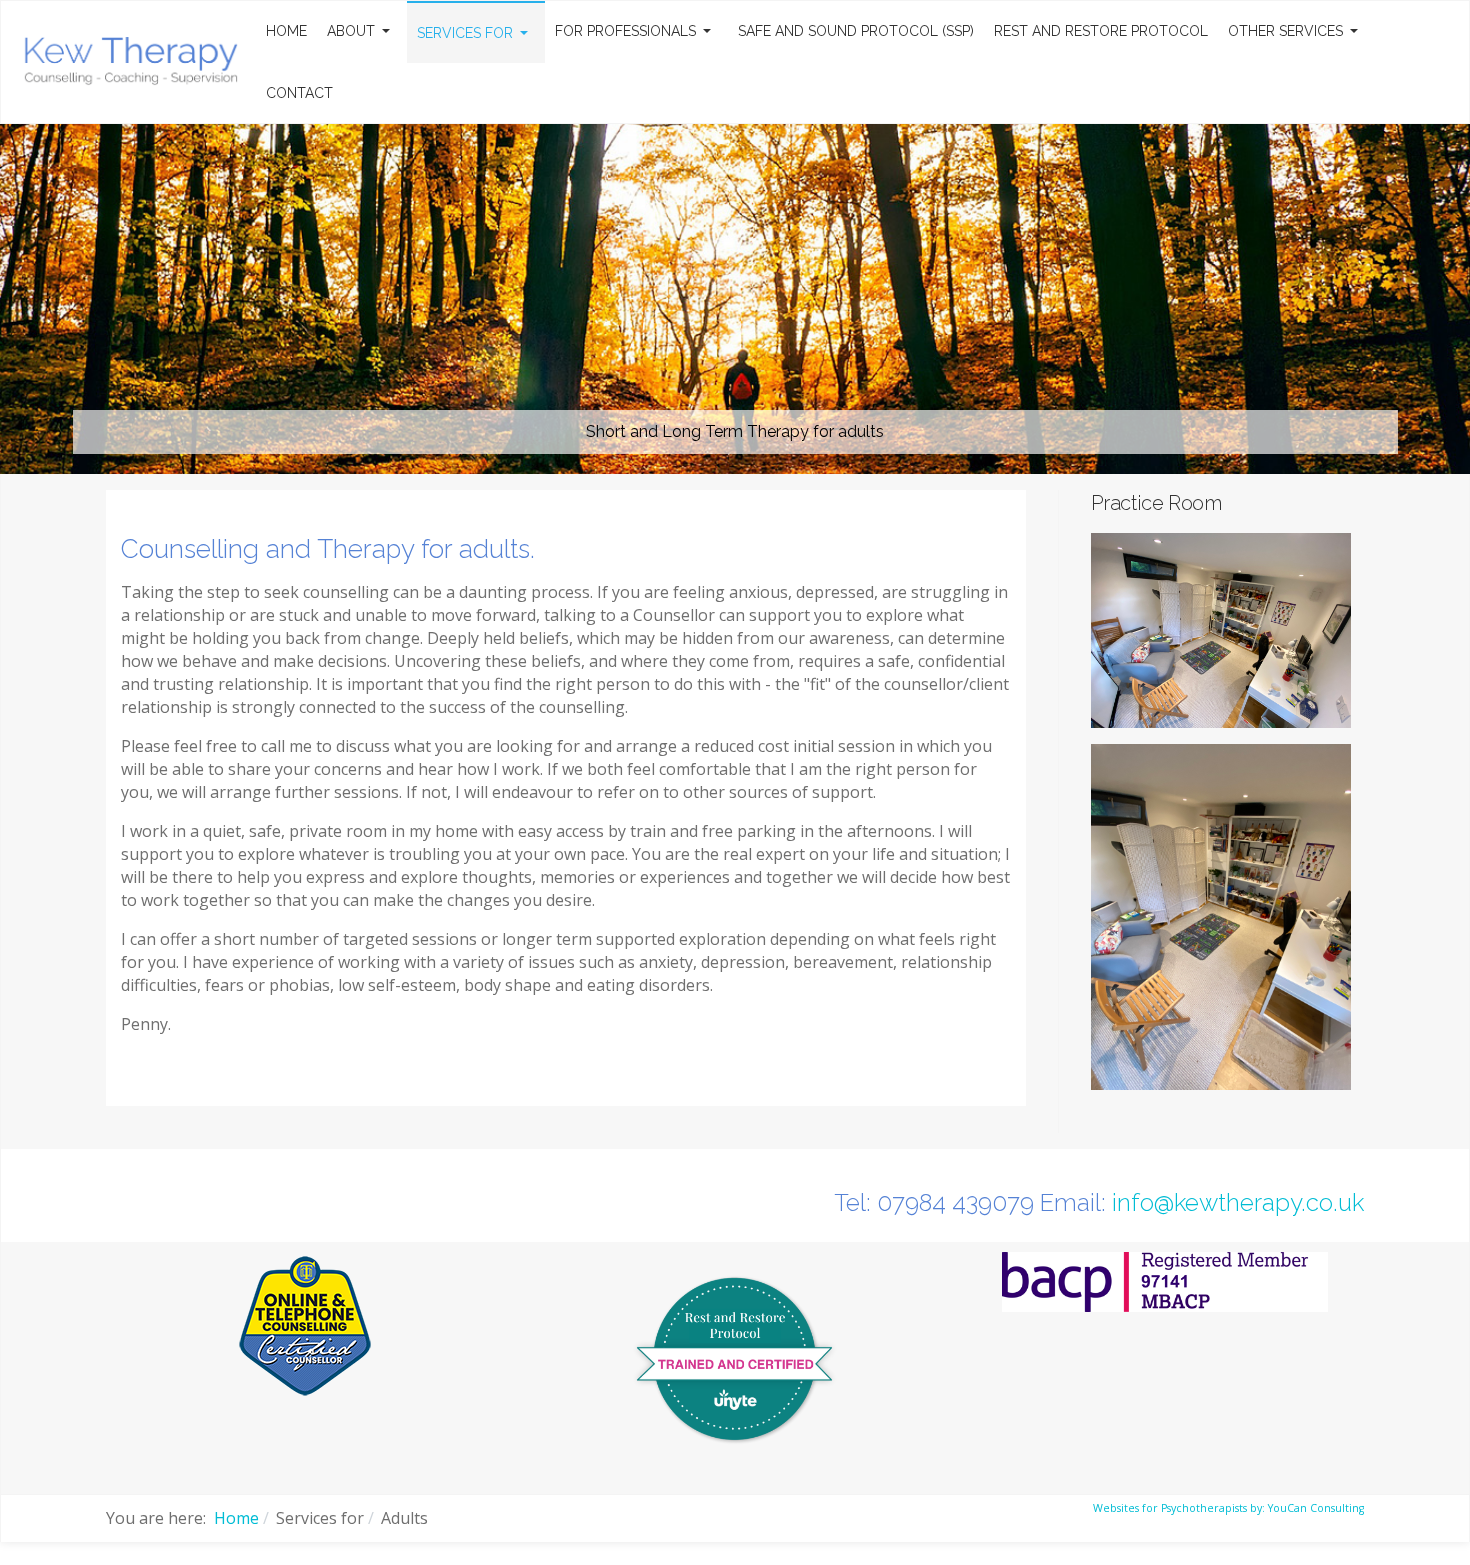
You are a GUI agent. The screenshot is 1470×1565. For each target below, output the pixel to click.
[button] (362, 31)
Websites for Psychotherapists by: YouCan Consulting (1228, 1508)
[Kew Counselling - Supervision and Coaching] (130, 59)
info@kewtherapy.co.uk (1238, 1202)
